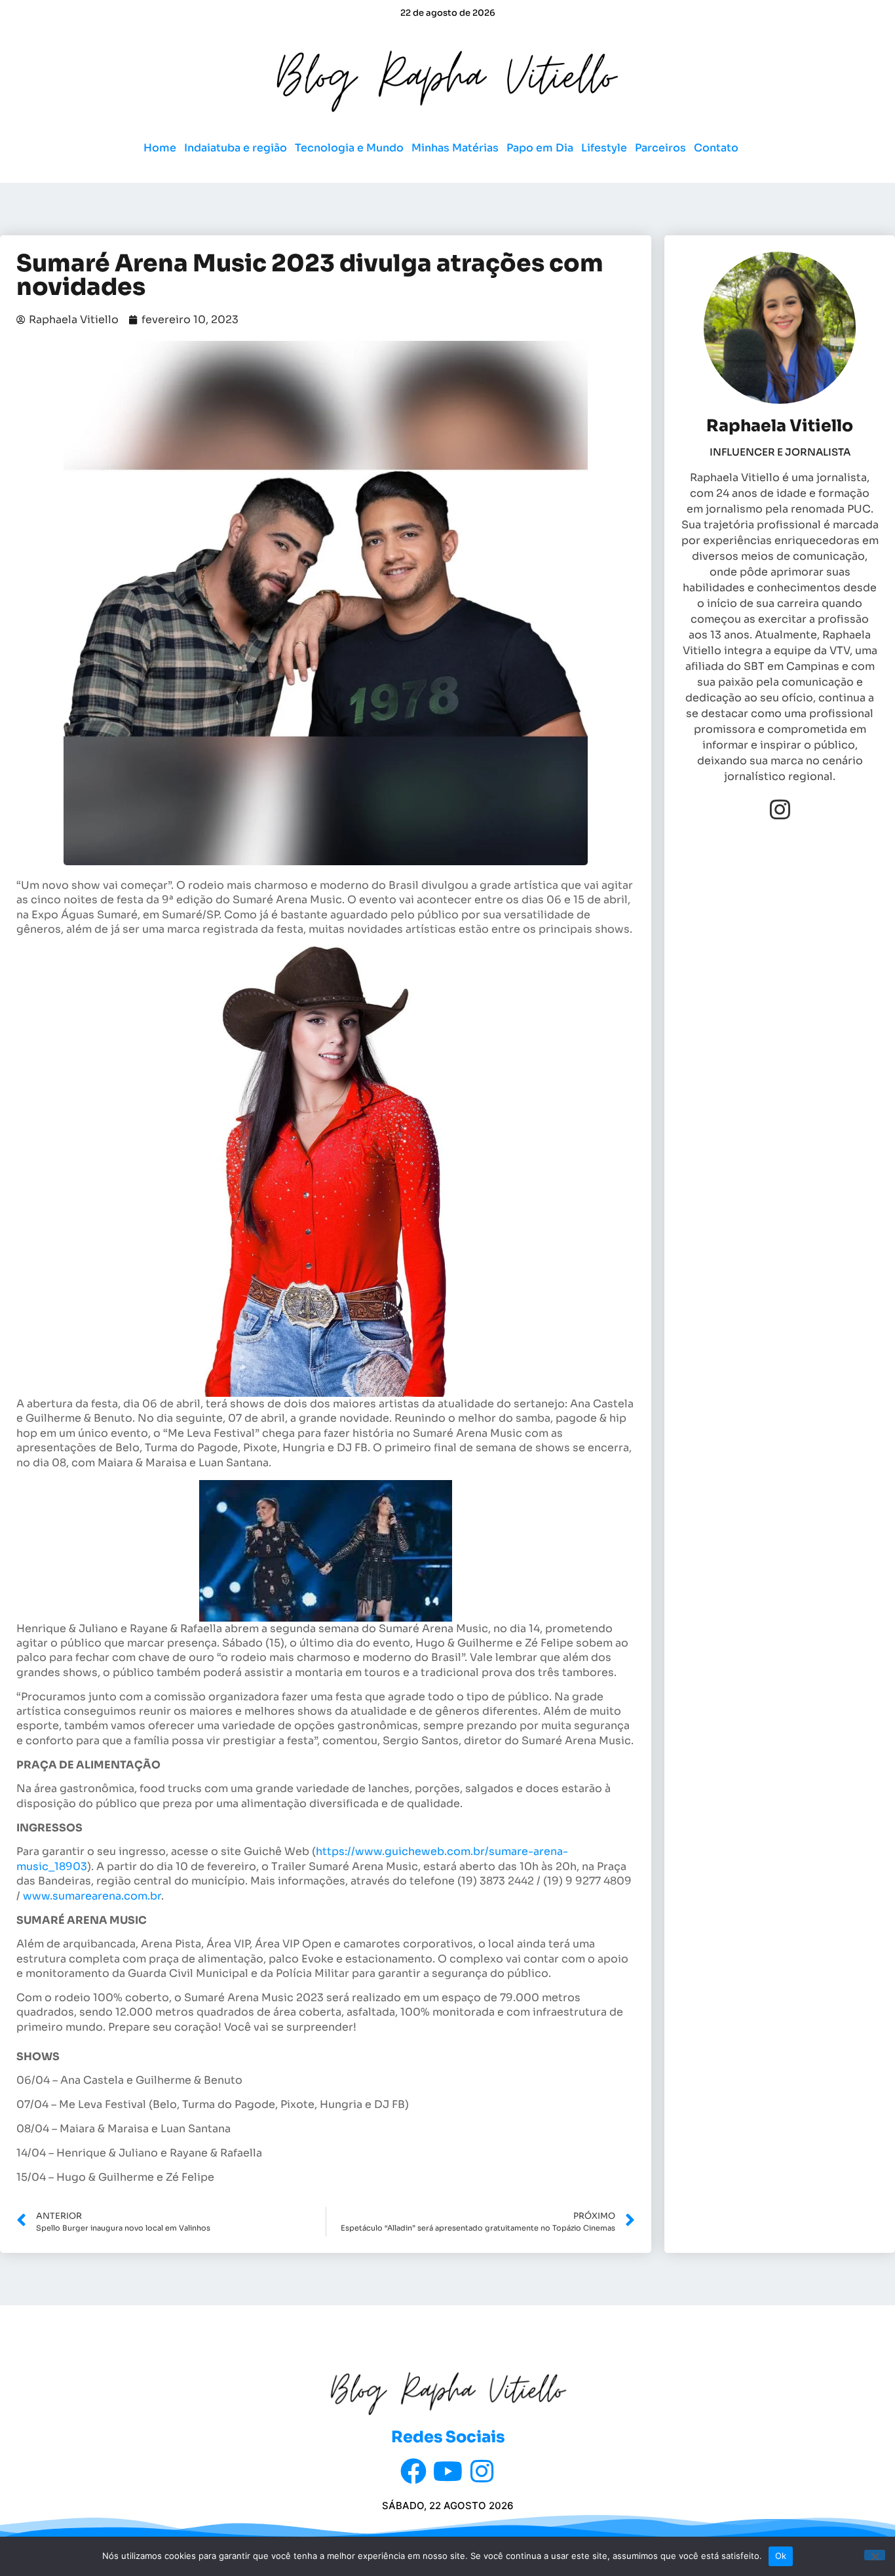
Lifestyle (604, 148)
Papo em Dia (540, 148)
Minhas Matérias (455, 148)
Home (160, 148)
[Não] (875, 2555)
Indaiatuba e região (236, 148)
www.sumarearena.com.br (92, 1896)
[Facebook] (413, 2471)
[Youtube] (447, 2471)
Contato (716, 148)
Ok (781, 2556)
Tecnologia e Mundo (349, 148)
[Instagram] (780, 809)
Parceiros (660, 148)
